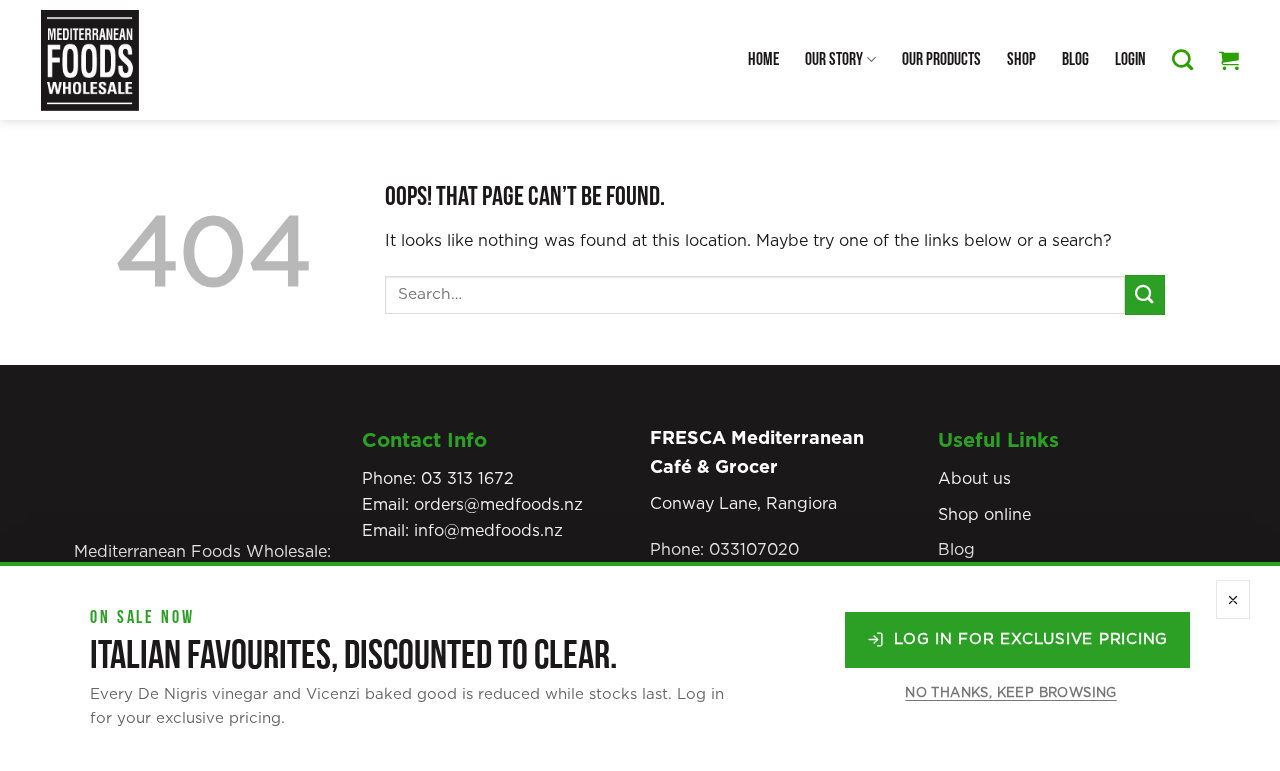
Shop (1021, 59)
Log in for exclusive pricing (1031, 639)
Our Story (834, 59)
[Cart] (1229, 60)
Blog (1075, 59)
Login (1130, 59)
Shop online (984, 515)
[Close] (1233, 599)
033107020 (754, 550)
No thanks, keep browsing (1010, 693)
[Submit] (1145, 294)
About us (974, 479)
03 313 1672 (467, 479)
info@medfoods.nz (488, 531)
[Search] (1182, 59)
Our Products (941, 59)
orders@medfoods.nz (498, 505)
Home (763, 59)
